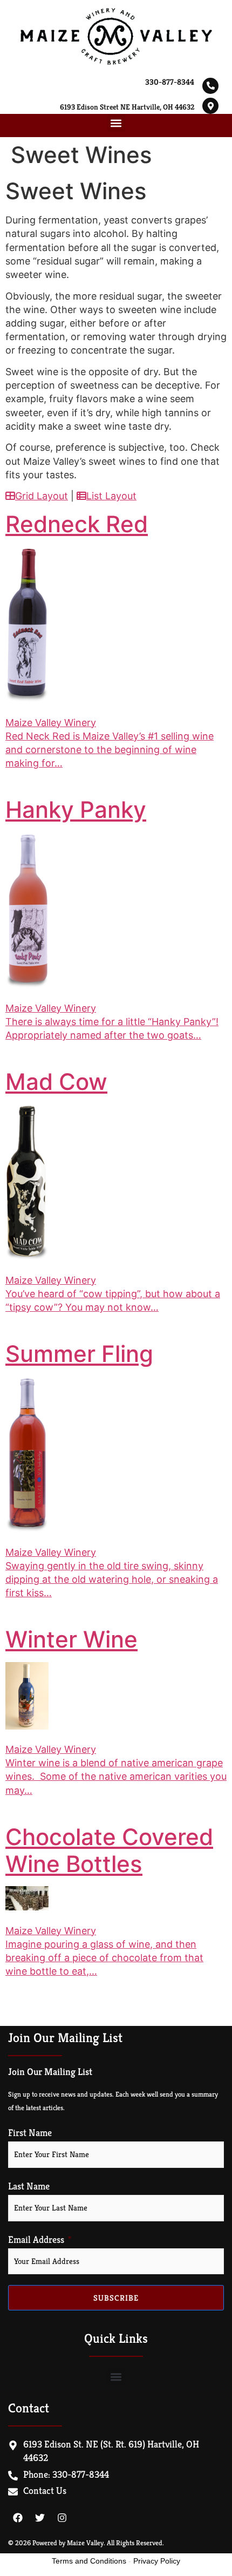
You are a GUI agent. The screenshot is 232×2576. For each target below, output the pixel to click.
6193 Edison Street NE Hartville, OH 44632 (127, 107)
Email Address (36, 2240)
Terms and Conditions (89, 2561)
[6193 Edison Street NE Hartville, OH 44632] (210, 106)
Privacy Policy (157, 2561)
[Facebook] (18, 2518)
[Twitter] (40, 2518)
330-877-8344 (170, 82)
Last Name (29, 2186)
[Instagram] (62, 2518)
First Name (30, 2133)
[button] (116, 123)
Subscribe (116, 2298)
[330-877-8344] (210, 86)
